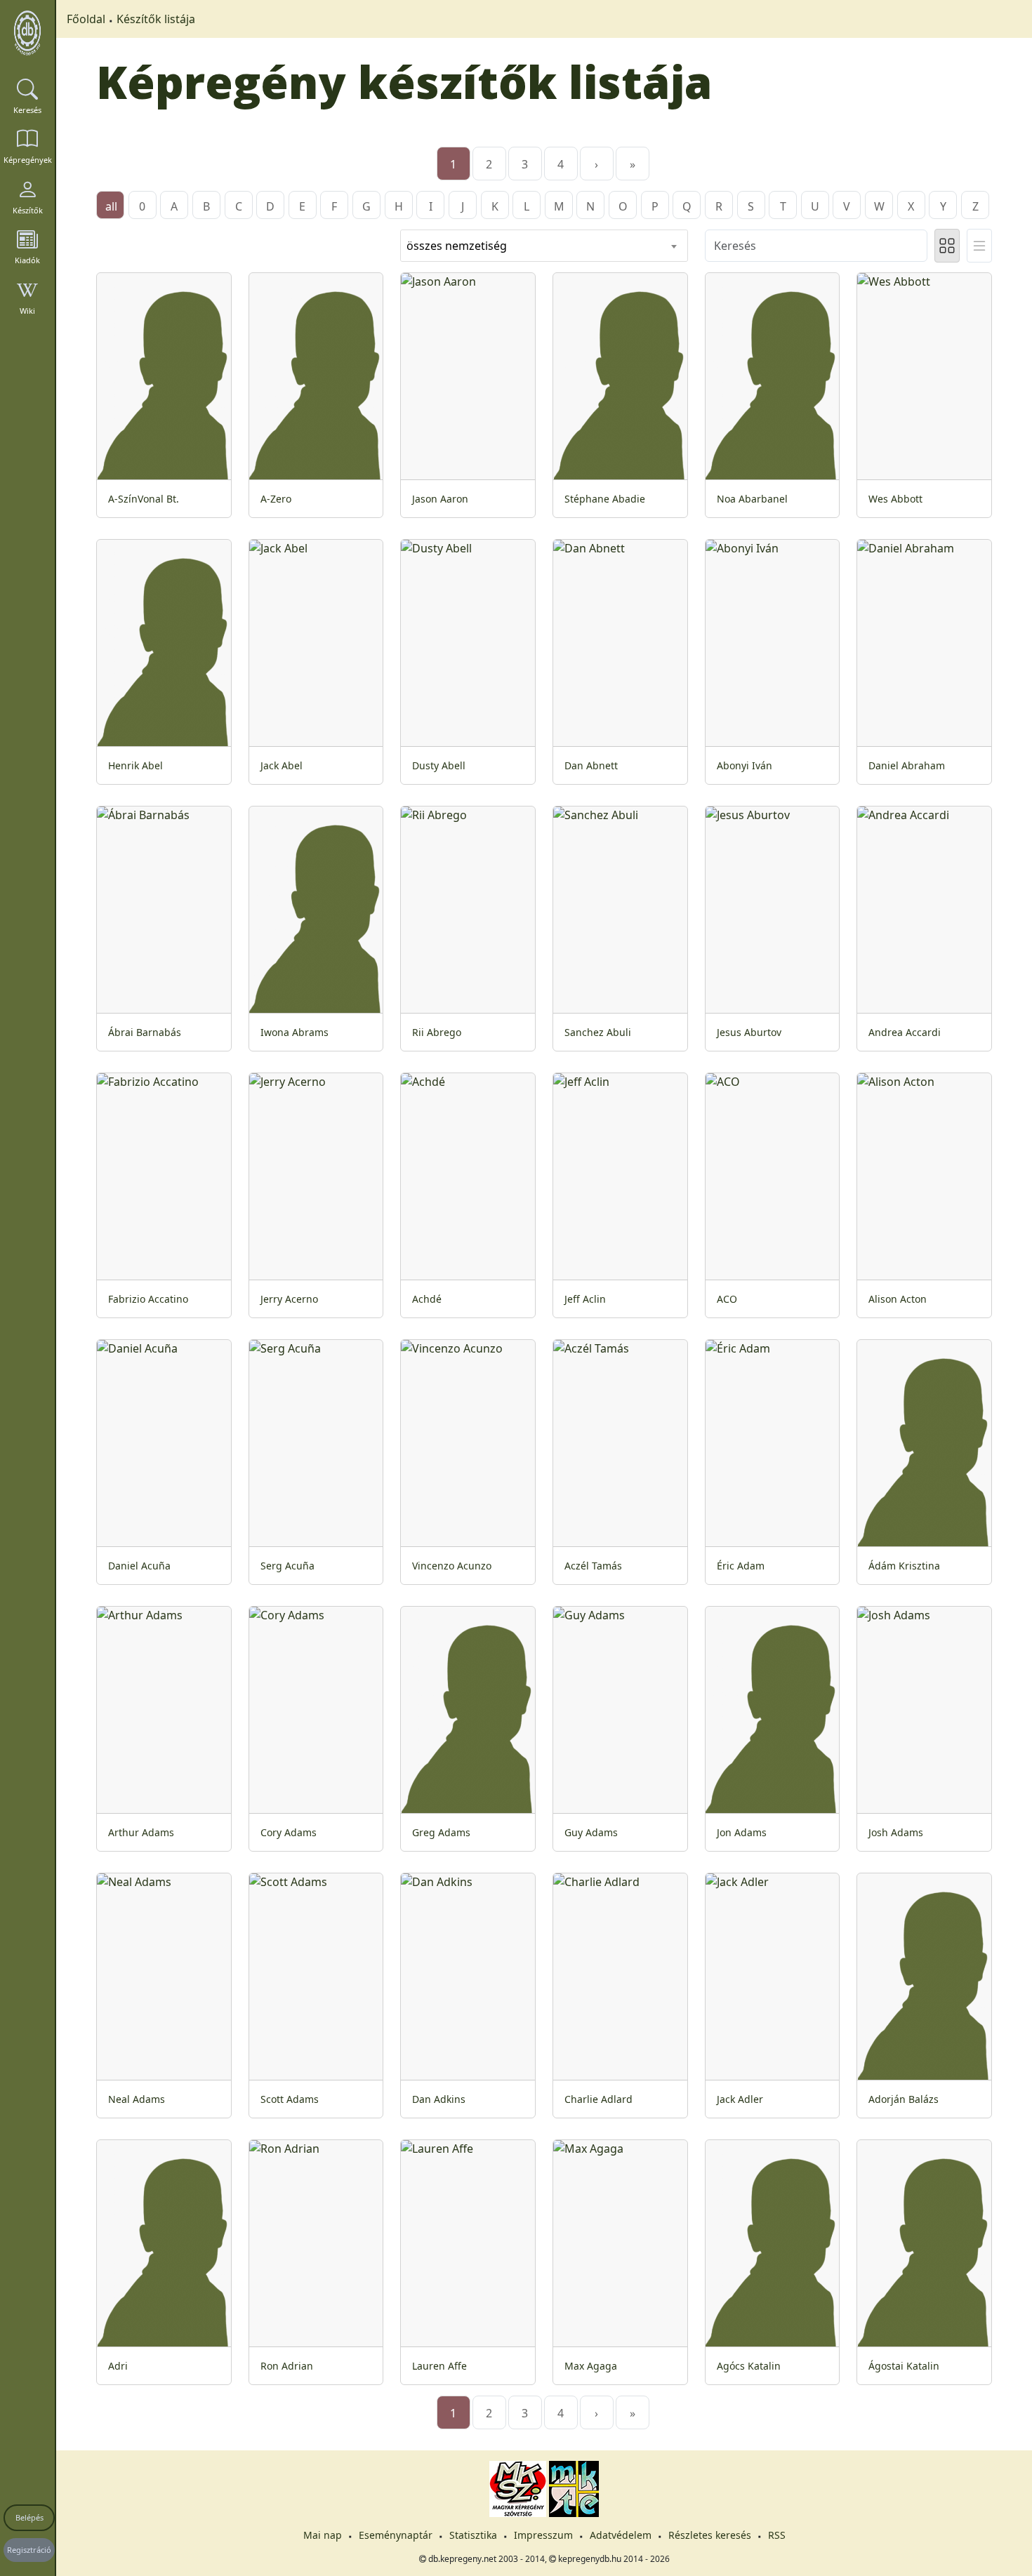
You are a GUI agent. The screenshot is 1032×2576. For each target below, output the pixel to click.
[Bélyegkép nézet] (947, 246)
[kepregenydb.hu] (27, 33)
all (111, 206)
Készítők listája (156, 19)
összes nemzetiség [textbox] (457, 246)
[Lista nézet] (979, 246)
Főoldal (86, 19)
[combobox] (544, 246)
